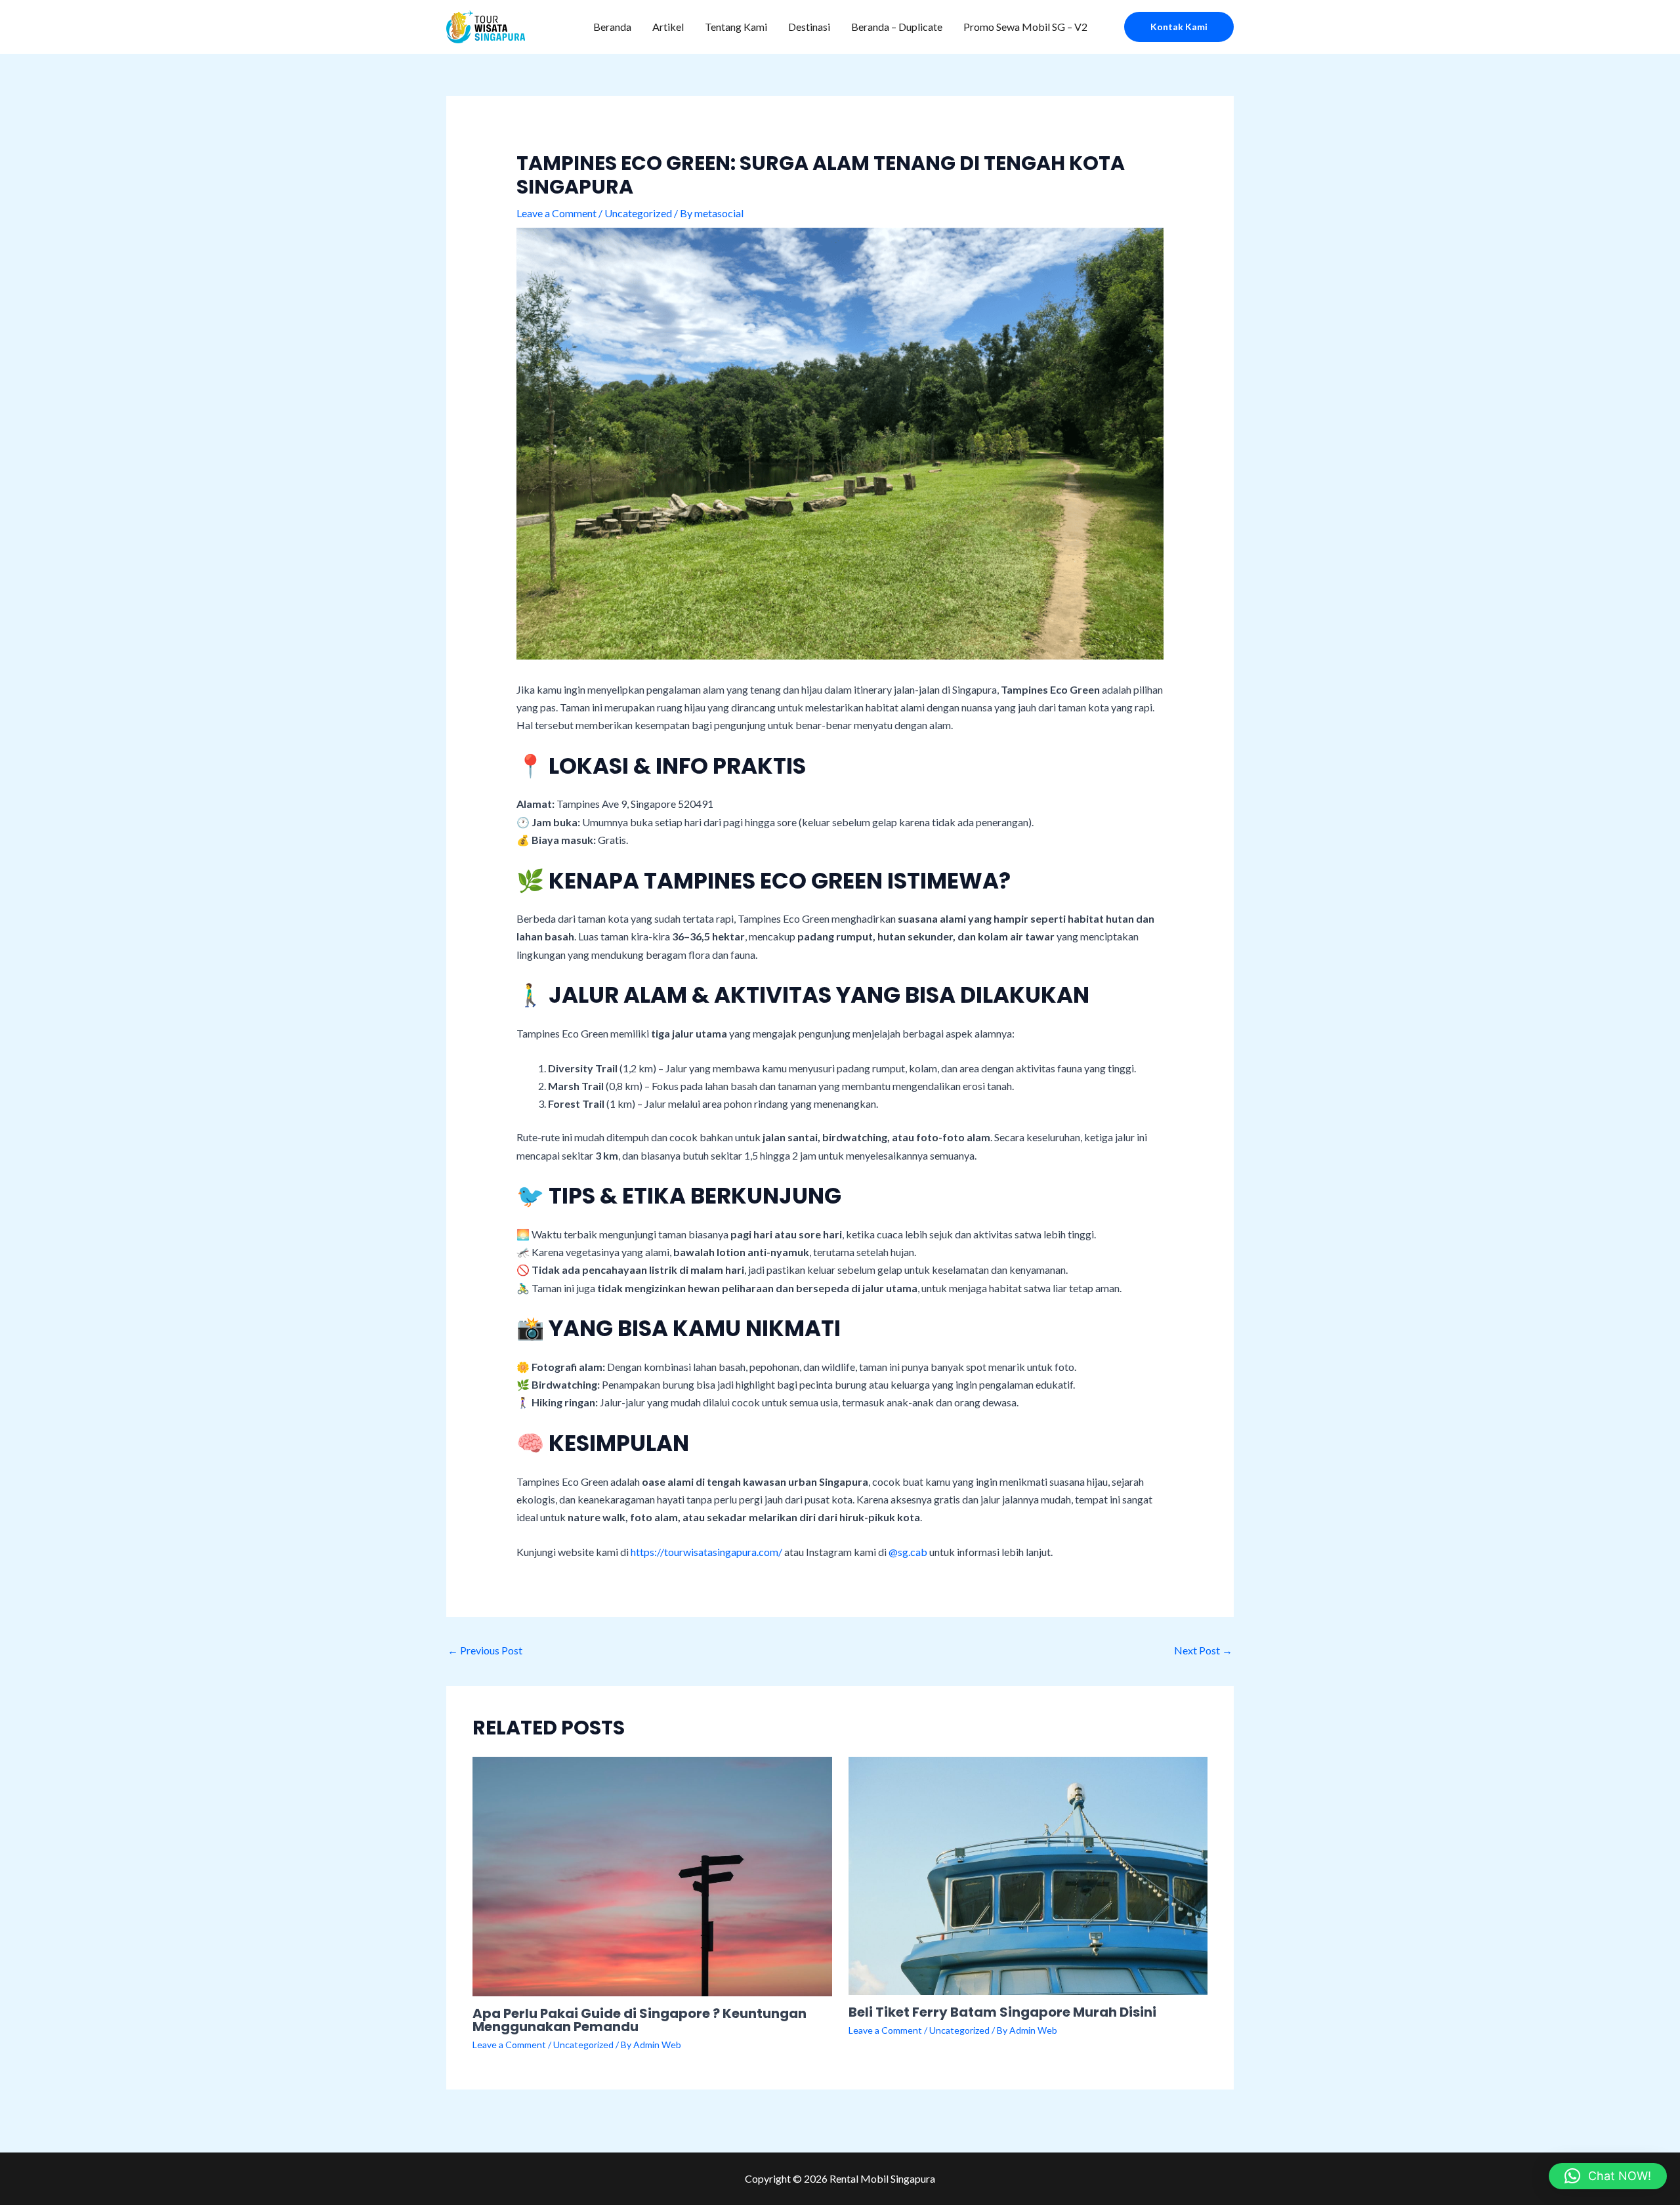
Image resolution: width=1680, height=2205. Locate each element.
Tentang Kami (736, 27)
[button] (1179, 27)
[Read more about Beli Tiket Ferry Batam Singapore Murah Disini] (1028, 1875)
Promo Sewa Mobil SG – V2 (1025, 27)
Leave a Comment (556, 213)
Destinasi (809, 27)
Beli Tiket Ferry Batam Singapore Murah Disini (1002, 2012)
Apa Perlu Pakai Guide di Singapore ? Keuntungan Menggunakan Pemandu (640, 2020)
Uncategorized (638, 213)
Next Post (1203, 1650)
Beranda (612, 27)
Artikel (668, 27)
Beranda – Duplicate (897, 27)
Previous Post (485, 1650)
